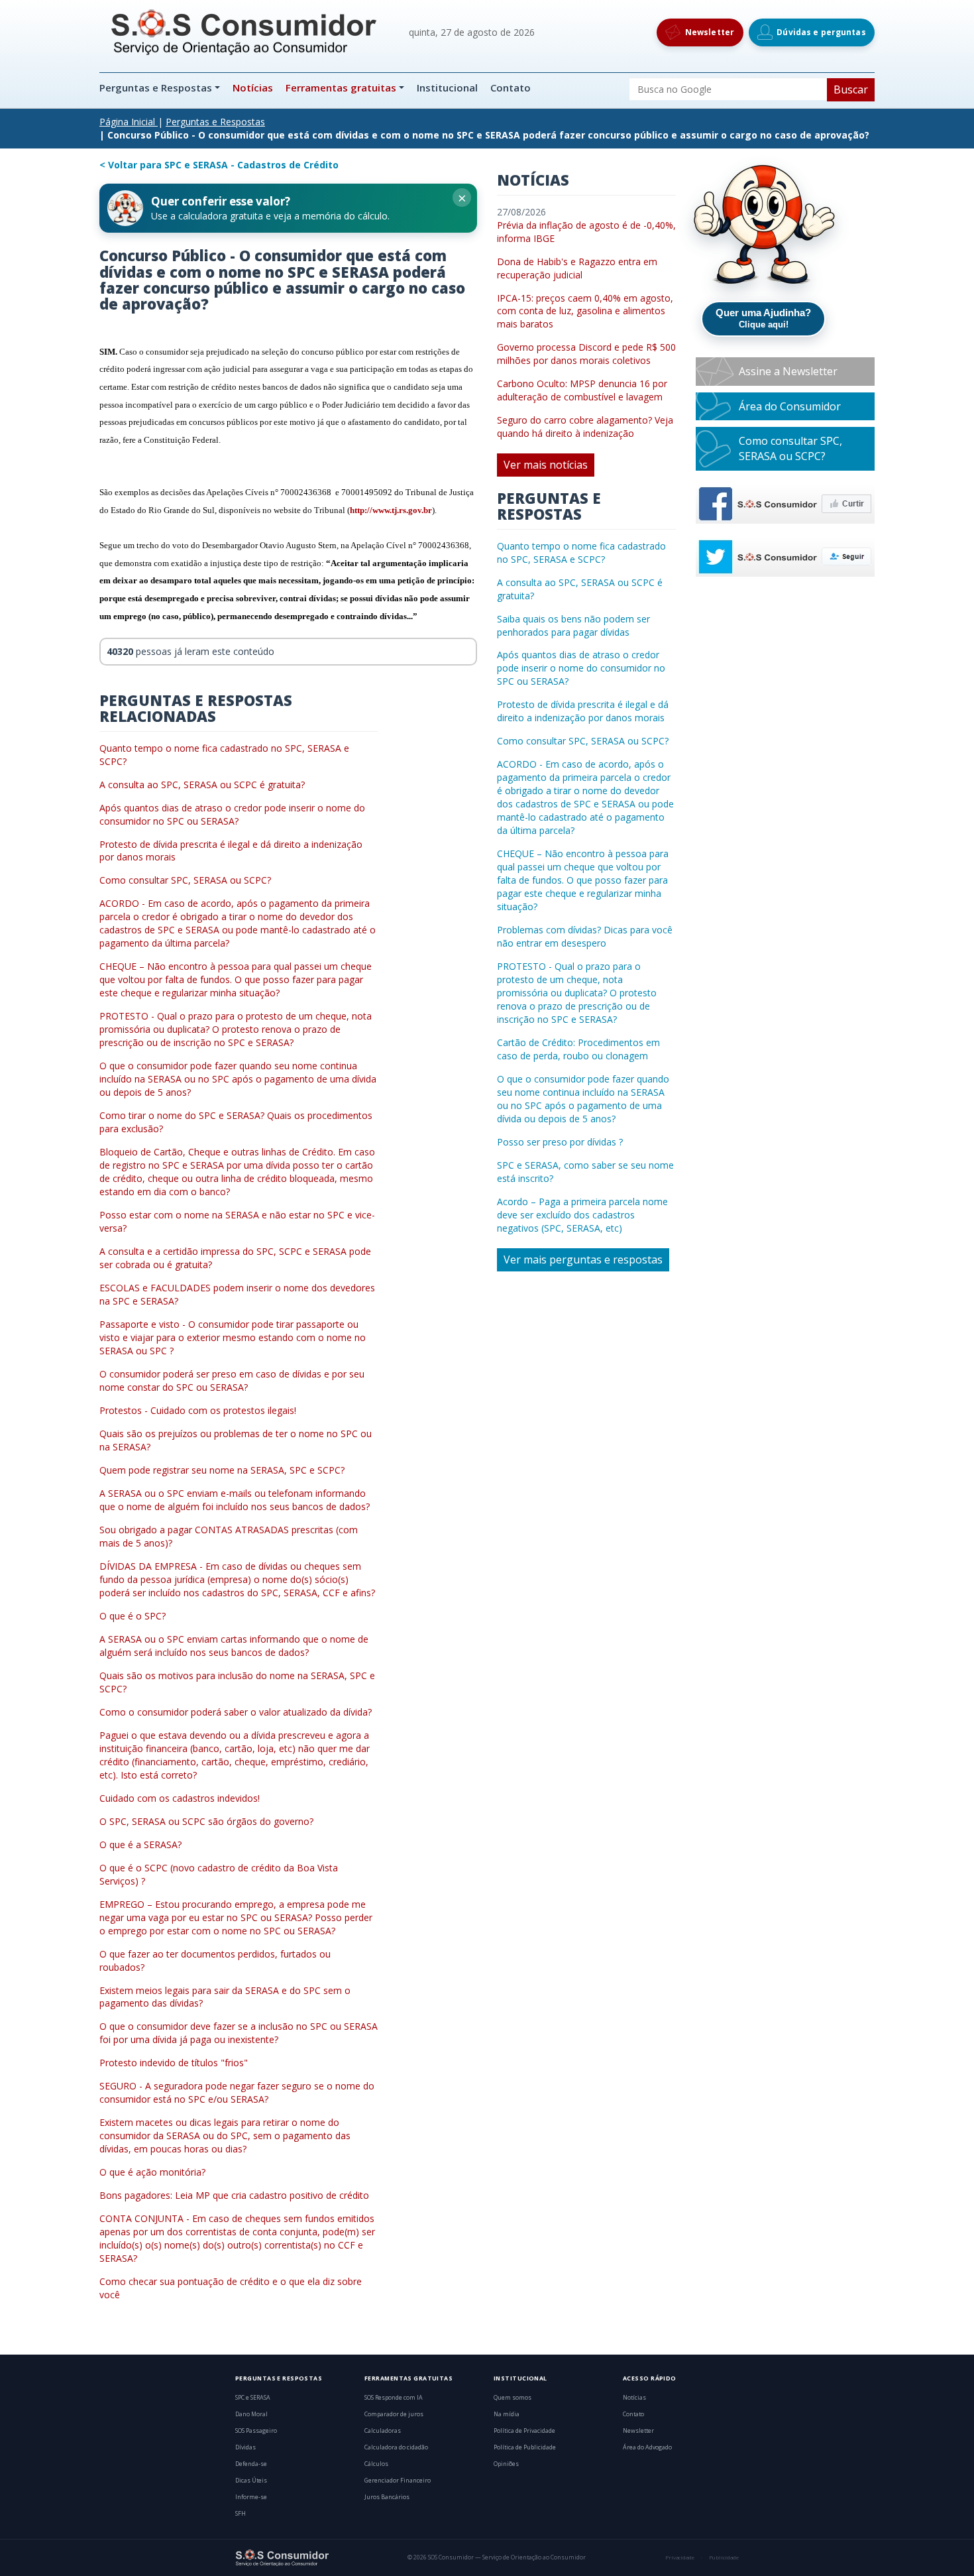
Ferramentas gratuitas (341, 88)
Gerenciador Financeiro (398, 2481)
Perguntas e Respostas (157, 88)
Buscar (851, 89)
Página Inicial (127, 122)
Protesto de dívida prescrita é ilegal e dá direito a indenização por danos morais (583, 711)
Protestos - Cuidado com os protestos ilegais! (198, 1410)
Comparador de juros (394, 2414)
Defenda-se (251, 2464)
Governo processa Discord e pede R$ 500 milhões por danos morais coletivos (586, 354)
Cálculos (376, 2464)
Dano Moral (251, 2414)
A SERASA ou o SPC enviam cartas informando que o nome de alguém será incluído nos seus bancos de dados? (234, 1646)
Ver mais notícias (546, 465)
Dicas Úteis (251, 2481)
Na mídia (507, 2414)
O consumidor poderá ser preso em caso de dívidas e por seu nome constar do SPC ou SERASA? (232, 1380)
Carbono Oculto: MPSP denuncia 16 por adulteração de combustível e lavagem (582, 390)
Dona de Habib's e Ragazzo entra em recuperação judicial (577, 268)
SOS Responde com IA (394, 2398)
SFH (241, 2514)
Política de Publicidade (525, 2447)
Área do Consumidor (790, 406)
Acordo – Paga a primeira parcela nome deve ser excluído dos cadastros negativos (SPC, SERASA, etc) (582, 1215)
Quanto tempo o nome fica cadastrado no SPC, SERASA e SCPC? (581, 553)
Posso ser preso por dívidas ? (560, 1142)
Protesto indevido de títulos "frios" (174, 2063)
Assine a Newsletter (788, 371)
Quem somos (513, 2398)
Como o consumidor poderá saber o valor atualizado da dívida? (236, 1712)
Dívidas (245, 2447)
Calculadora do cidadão (396, 2447)
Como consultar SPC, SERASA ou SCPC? (185, 880)
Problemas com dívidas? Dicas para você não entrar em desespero (585, 936)
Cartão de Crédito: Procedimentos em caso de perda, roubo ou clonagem (578, 1049)
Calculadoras (383, 2431)
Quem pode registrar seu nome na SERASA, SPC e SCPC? (222, 1470)
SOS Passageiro (256, 2431)
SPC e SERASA (253, 2398)
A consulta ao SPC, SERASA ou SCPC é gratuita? (202, 785)
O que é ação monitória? (152, 2172)
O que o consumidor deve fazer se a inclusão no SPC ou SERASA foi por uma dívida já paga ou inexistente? (239, 2033)
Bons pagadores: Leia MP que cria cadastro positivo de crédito (234, 2195)
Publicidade (724, 2557)
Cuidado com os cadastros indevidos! (180, 1798)
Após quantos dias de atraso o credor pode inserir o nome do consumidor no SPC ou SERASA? (232, 814)
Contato (511, 88)
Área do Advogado (647, 2447)
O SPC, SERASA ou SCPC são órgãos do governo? (206, 1821)
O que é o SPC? (133, 1616)
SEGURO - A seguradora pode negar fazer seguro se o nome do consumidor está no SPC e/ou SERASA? (237, 2092)
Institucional (447, 88)
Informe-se (251, 2497)
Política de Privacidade (524, 2431)
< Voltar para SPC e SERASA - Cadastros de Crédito (219, 165)
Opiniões (506, 2464)
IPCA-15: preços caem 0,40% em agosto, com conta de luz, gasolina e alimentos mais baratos (585, 311)
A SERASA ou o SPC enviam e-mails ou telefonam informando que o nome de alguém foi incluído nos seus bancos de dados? (235, 1500)
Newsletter (638, 2431)
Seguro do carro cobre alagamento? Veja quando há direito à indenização (585, 427)
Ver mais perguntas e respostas (583, 1259)
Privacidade (680, 2557)
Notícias (253, 88)
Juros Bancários (387, 2497)
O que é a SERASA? (140, 1844)
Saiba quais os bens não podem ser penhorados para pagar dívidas (573, 625)
